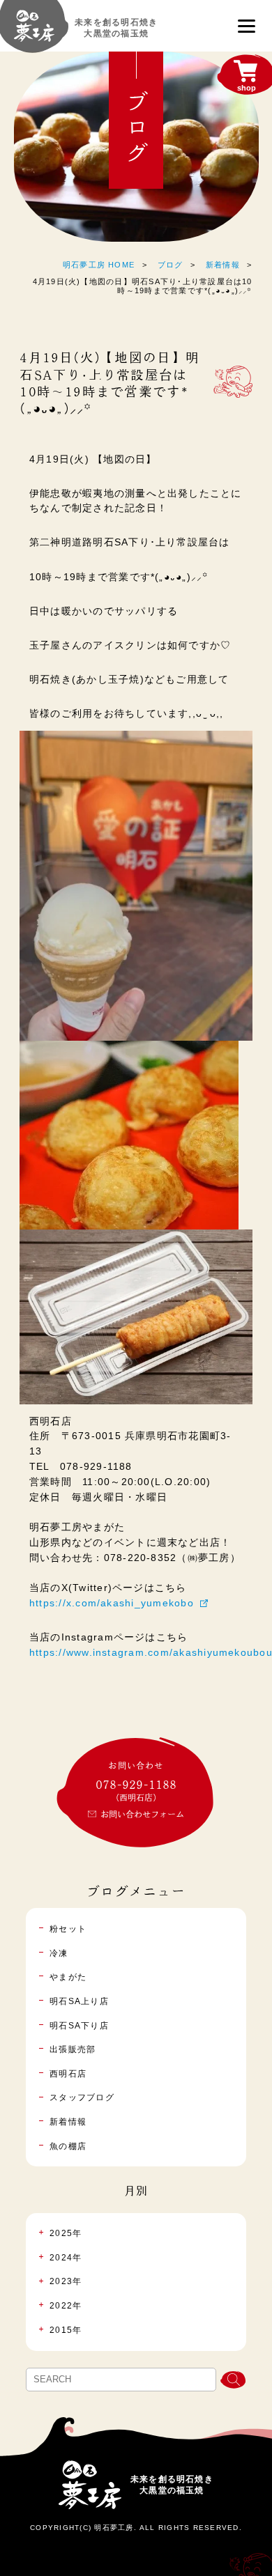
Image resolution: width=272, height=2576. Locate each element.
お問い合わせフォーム (142, 1814)
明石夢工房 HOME (99, 265)
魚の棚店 (68, 2146)
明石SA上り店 (79, 2001)
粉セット (68, 1929)
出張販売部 (73, 2049)
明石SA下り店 (79, 2026)
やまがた (68, 1977)
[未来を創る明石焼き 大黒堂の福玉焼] (34, 32)
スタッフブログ (82, 2097)
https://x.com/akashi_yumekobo (112, 1603)
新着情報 (223, 265)
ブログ (171, 265)
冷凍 (59, 1953)
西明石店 (68, 2074)
